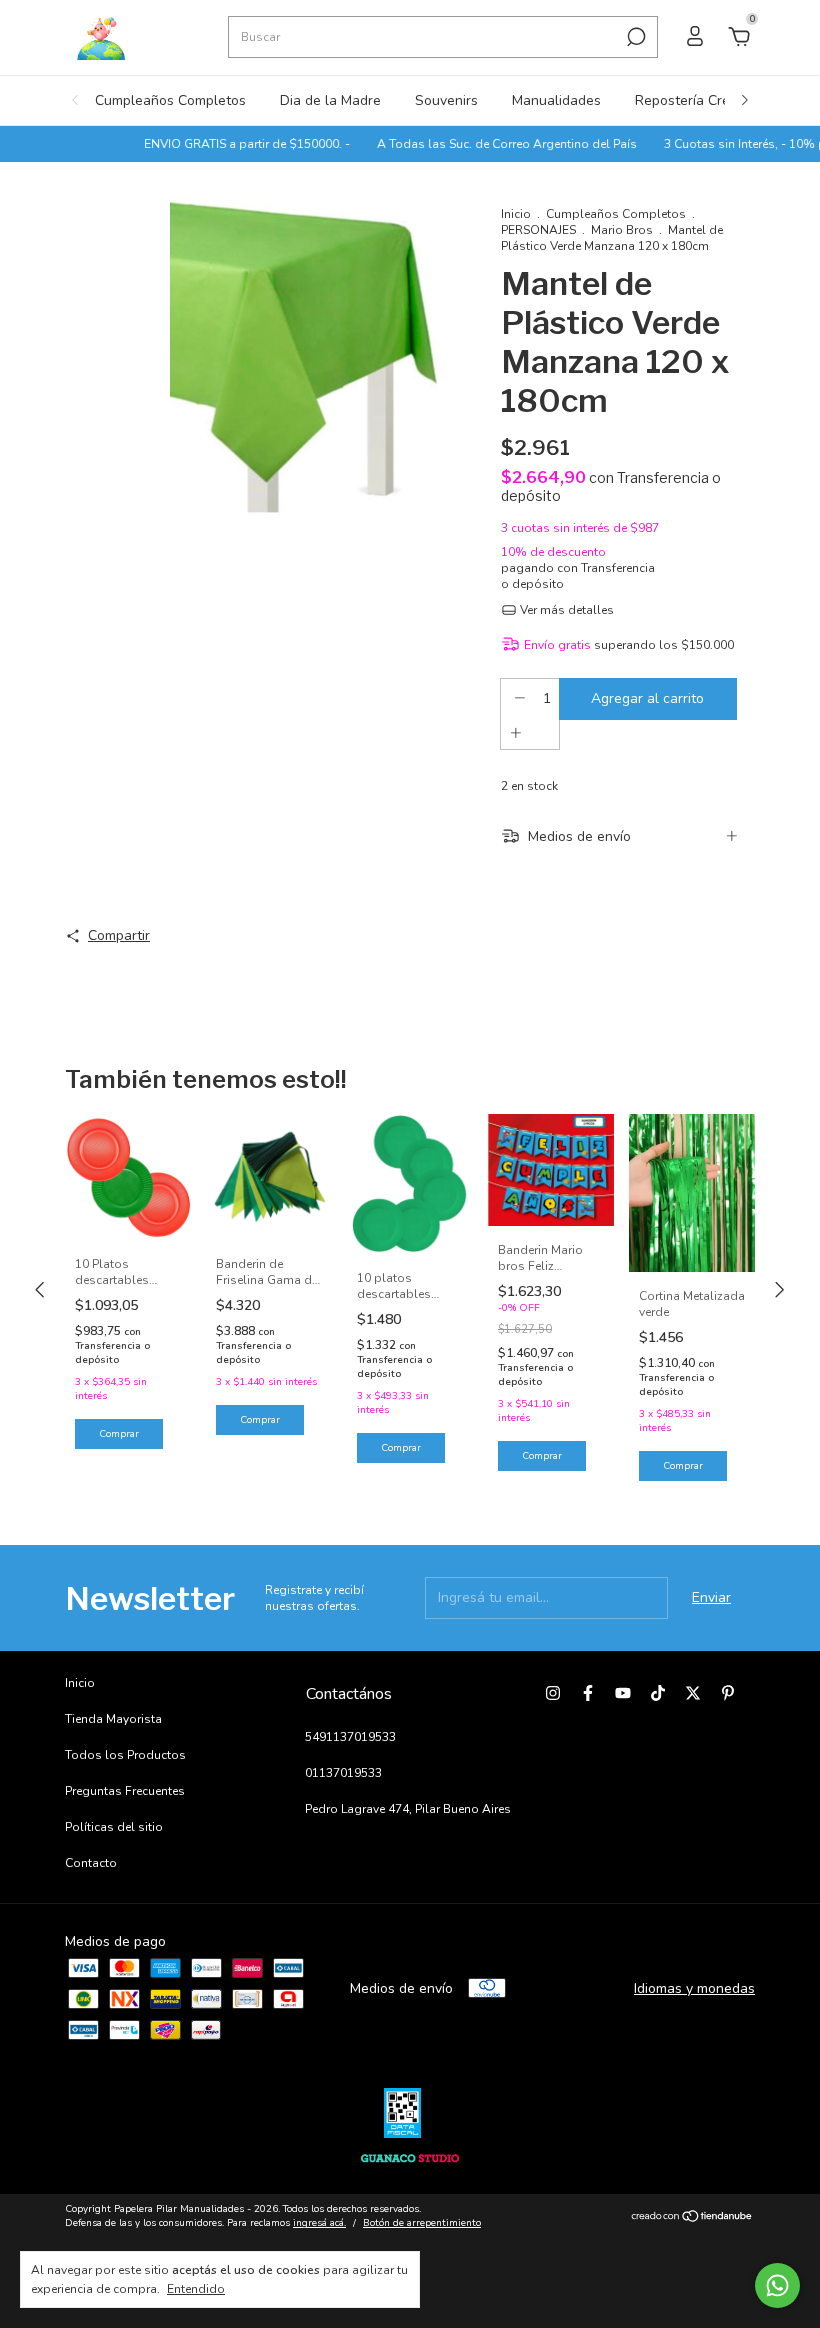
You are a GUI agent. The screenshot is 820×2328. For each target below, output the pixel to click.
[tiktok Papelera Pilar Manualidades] (658, 1693)
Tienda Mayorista (113, 1719)
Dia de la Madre (330, 100)
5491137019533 (350, 1737)
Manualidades (556, 100)
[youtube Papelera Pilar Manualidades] (623, 1693)
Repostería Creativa (698, 100)
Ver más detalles (565, 610)
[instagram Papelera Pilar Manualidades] (553, 1693)
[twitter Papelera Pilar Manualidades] (693, 1693)
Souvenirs (446, 100)
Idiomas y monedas (694, 1988)
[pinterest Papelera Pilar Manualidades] (728, 1693)
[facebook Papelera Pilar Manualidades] (588, 1693)
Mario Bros (622, 230)
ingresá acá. (319, 2223)
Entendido (196, 2289)
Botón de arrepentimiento (422, 2223)
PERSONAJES (538, 230)
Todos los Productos (125, 1755)
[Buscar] (634, 37)
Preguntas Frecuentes (125, 1791)
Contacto (91, 1863)
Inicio (516, 214)
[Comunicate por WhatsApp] (777, 2285)
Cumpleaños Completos (170, 100)
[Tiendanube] (692, 2218)
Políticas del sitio (114, 1827)
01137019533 (343, 1773)
